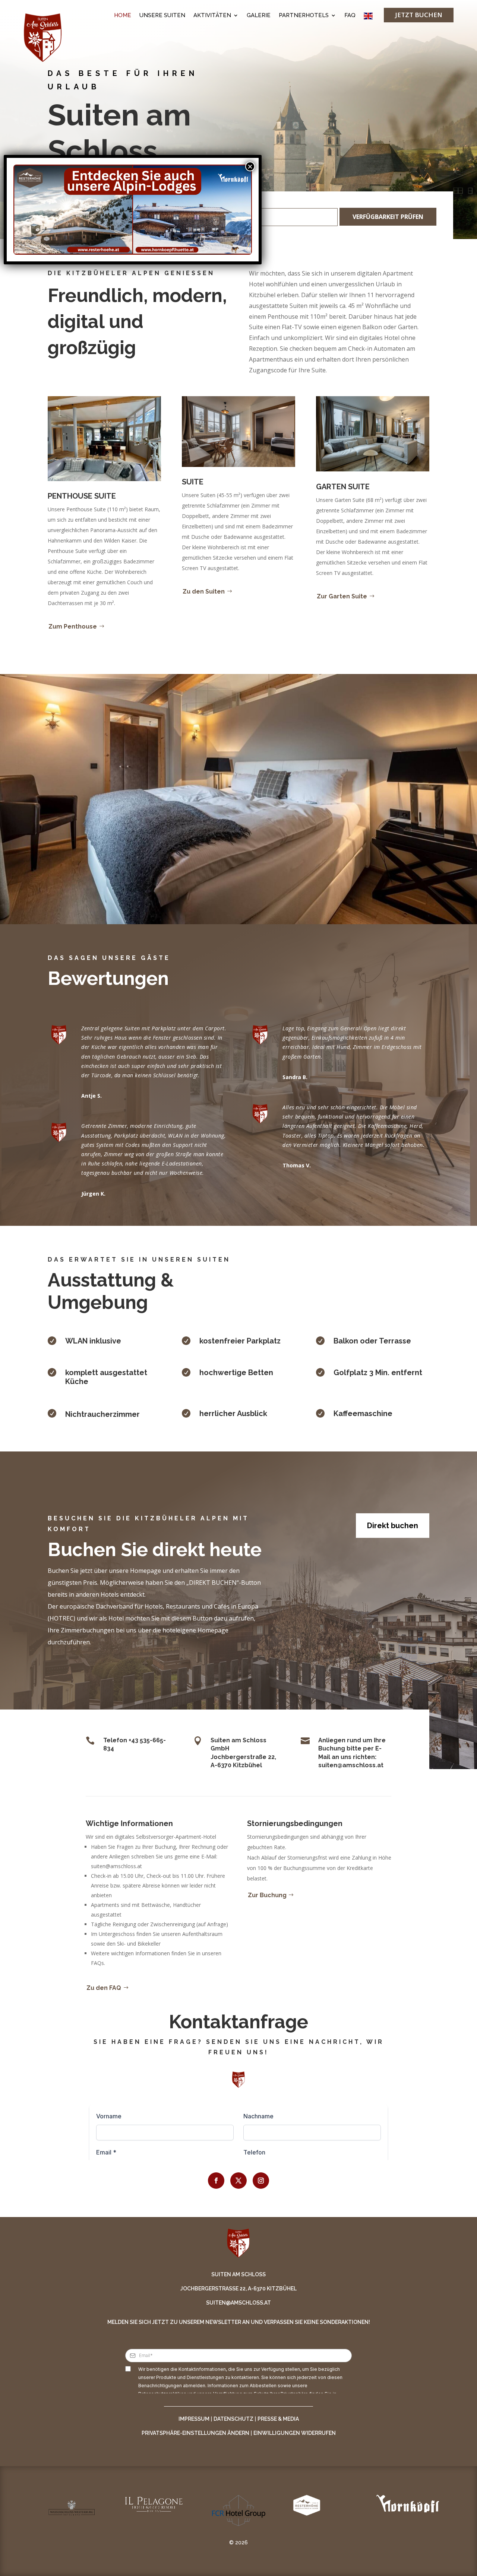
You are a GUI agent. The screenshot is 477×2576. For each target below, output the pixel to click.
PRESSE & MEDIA (278, 2419)
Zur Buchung (267, 1895)
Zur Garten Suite (342, 596)
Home (123, 16)
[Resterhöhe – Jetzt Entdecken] (73, 210)
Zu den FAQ (104, 1988)
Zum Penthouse (73, 626)
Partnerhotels (304, 16)
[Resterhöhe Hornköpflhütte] (133, 210)
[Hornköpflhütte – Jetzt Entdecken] (192, 210)
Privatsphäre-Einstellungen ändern (195, 2433)
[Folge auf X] (238, 2181)
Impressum (194, 2419)
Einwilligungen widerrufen (295, 2433)
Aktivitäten (212, 16)
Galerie (259, 16)
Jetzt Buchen (419, 15)
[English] (368, 18)
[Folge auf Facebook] (216, 2181)
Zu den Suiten (204, 591)
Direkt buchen (393, 1526)
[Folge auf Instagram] (261, 2181)
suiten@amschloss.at (238, 2303)
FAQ (350, 16)
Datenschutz (233, 2419)
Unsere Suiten (162, 16)
